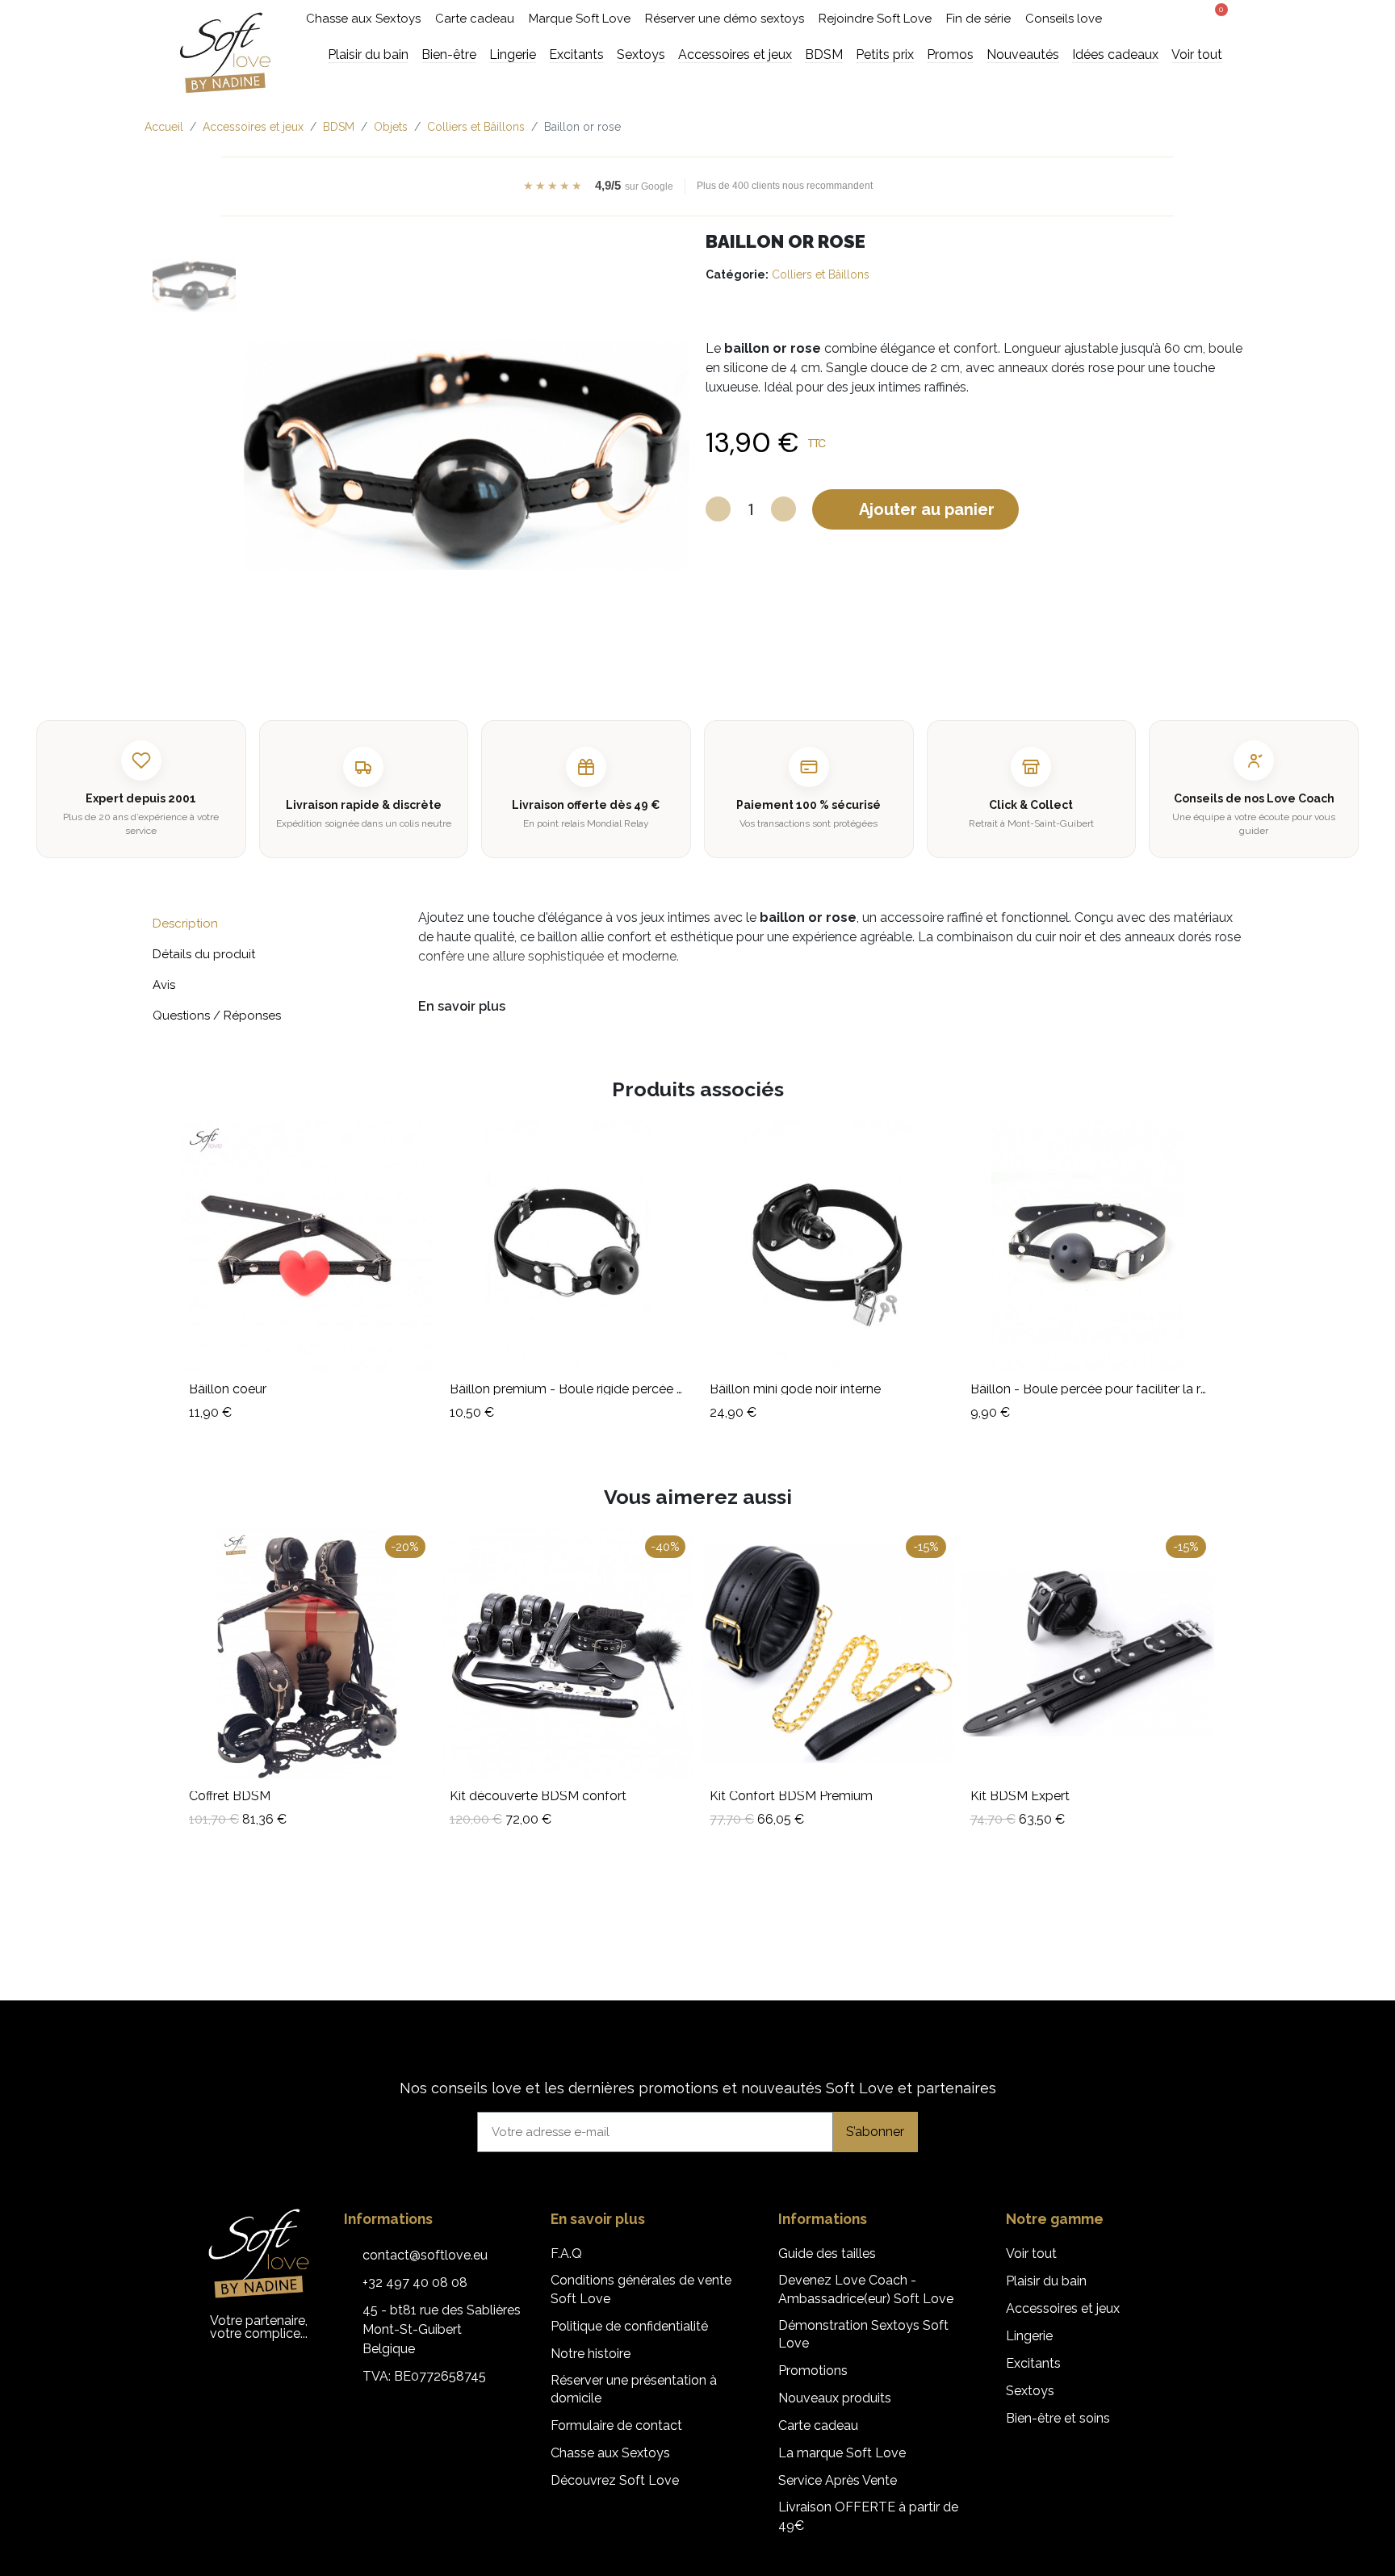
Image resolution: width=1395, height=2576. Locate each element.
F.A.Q (566, 2253)
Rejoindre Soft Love (875, 19)
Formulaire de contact (616, 2425)
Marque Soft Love (580, 19)
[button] (1154, 19)
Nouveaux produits (835, 2398)
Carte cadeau (475, 19)
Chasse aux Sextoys (363, 19)
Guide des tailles (827, 2253)
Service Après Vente (838, 2480)
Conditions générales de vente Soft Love (641, 2289)
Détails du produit (204, 954)
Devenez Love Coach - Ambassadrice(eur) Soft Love (866, 2289)
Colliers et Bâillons (821, 274)
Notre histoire (591, 2354)
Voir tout (1031, 2253)
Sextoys (1030, 2391)
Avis (164, 985)
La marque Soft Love (842, 2453)
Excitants (1033, 2363)
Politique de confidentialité (629, 2326)
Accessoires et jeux (1063, 2308)
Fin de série (978, 19)
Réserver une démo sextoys (725, 19)
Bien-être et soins (1058, 2418)
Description (185, 924)
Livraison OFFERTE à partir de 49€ (868, 2516)
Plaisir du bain (1046, 2281)
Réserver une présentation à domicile (634, 2389)
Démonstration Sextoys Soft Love (863, 2334)
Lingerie (1029, 2336)
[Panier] (1216, 17)
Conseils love (1064, 19)
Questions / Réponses (217, 1016)
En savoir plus (462, 1006)
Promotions (813, 2371)
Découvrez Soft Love (615, 2480)
